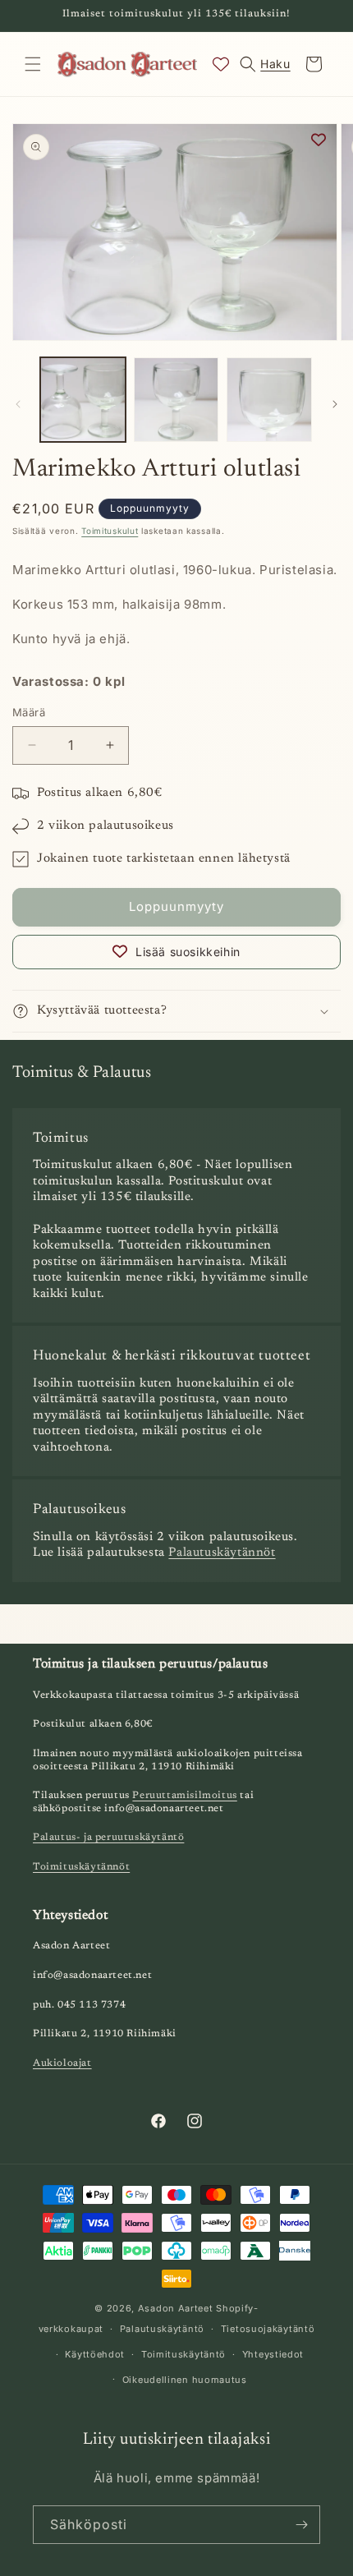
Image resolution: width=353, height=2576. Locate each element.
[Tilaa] (301, 2525)
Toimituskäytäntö (183, 2354)
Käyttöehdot (95, 2354)
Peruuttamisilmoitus (184, 1796)
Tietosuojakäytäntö (268, 2329)
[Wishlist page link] (221, 64)
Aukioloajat (62, 2063)
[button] (33, 64)
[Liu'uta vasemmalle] (18, 404)
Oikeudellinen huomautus (185, 2380)
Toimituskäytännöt (81, 1867)
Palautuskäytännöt (222, 1553)
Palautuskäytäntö (162, 2329)
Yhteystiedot (273, 2354)
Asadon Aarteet (176, 2308)
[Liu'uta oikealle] (335, 404)
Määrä (29, 712)
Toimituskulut (110, 531)
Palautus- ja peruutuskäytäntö (108, 1838)
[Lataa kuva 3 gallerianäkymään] (269, 400)
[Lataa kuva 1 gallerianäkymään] (83, 400)
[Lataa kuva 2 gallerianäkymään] (176, 400)
